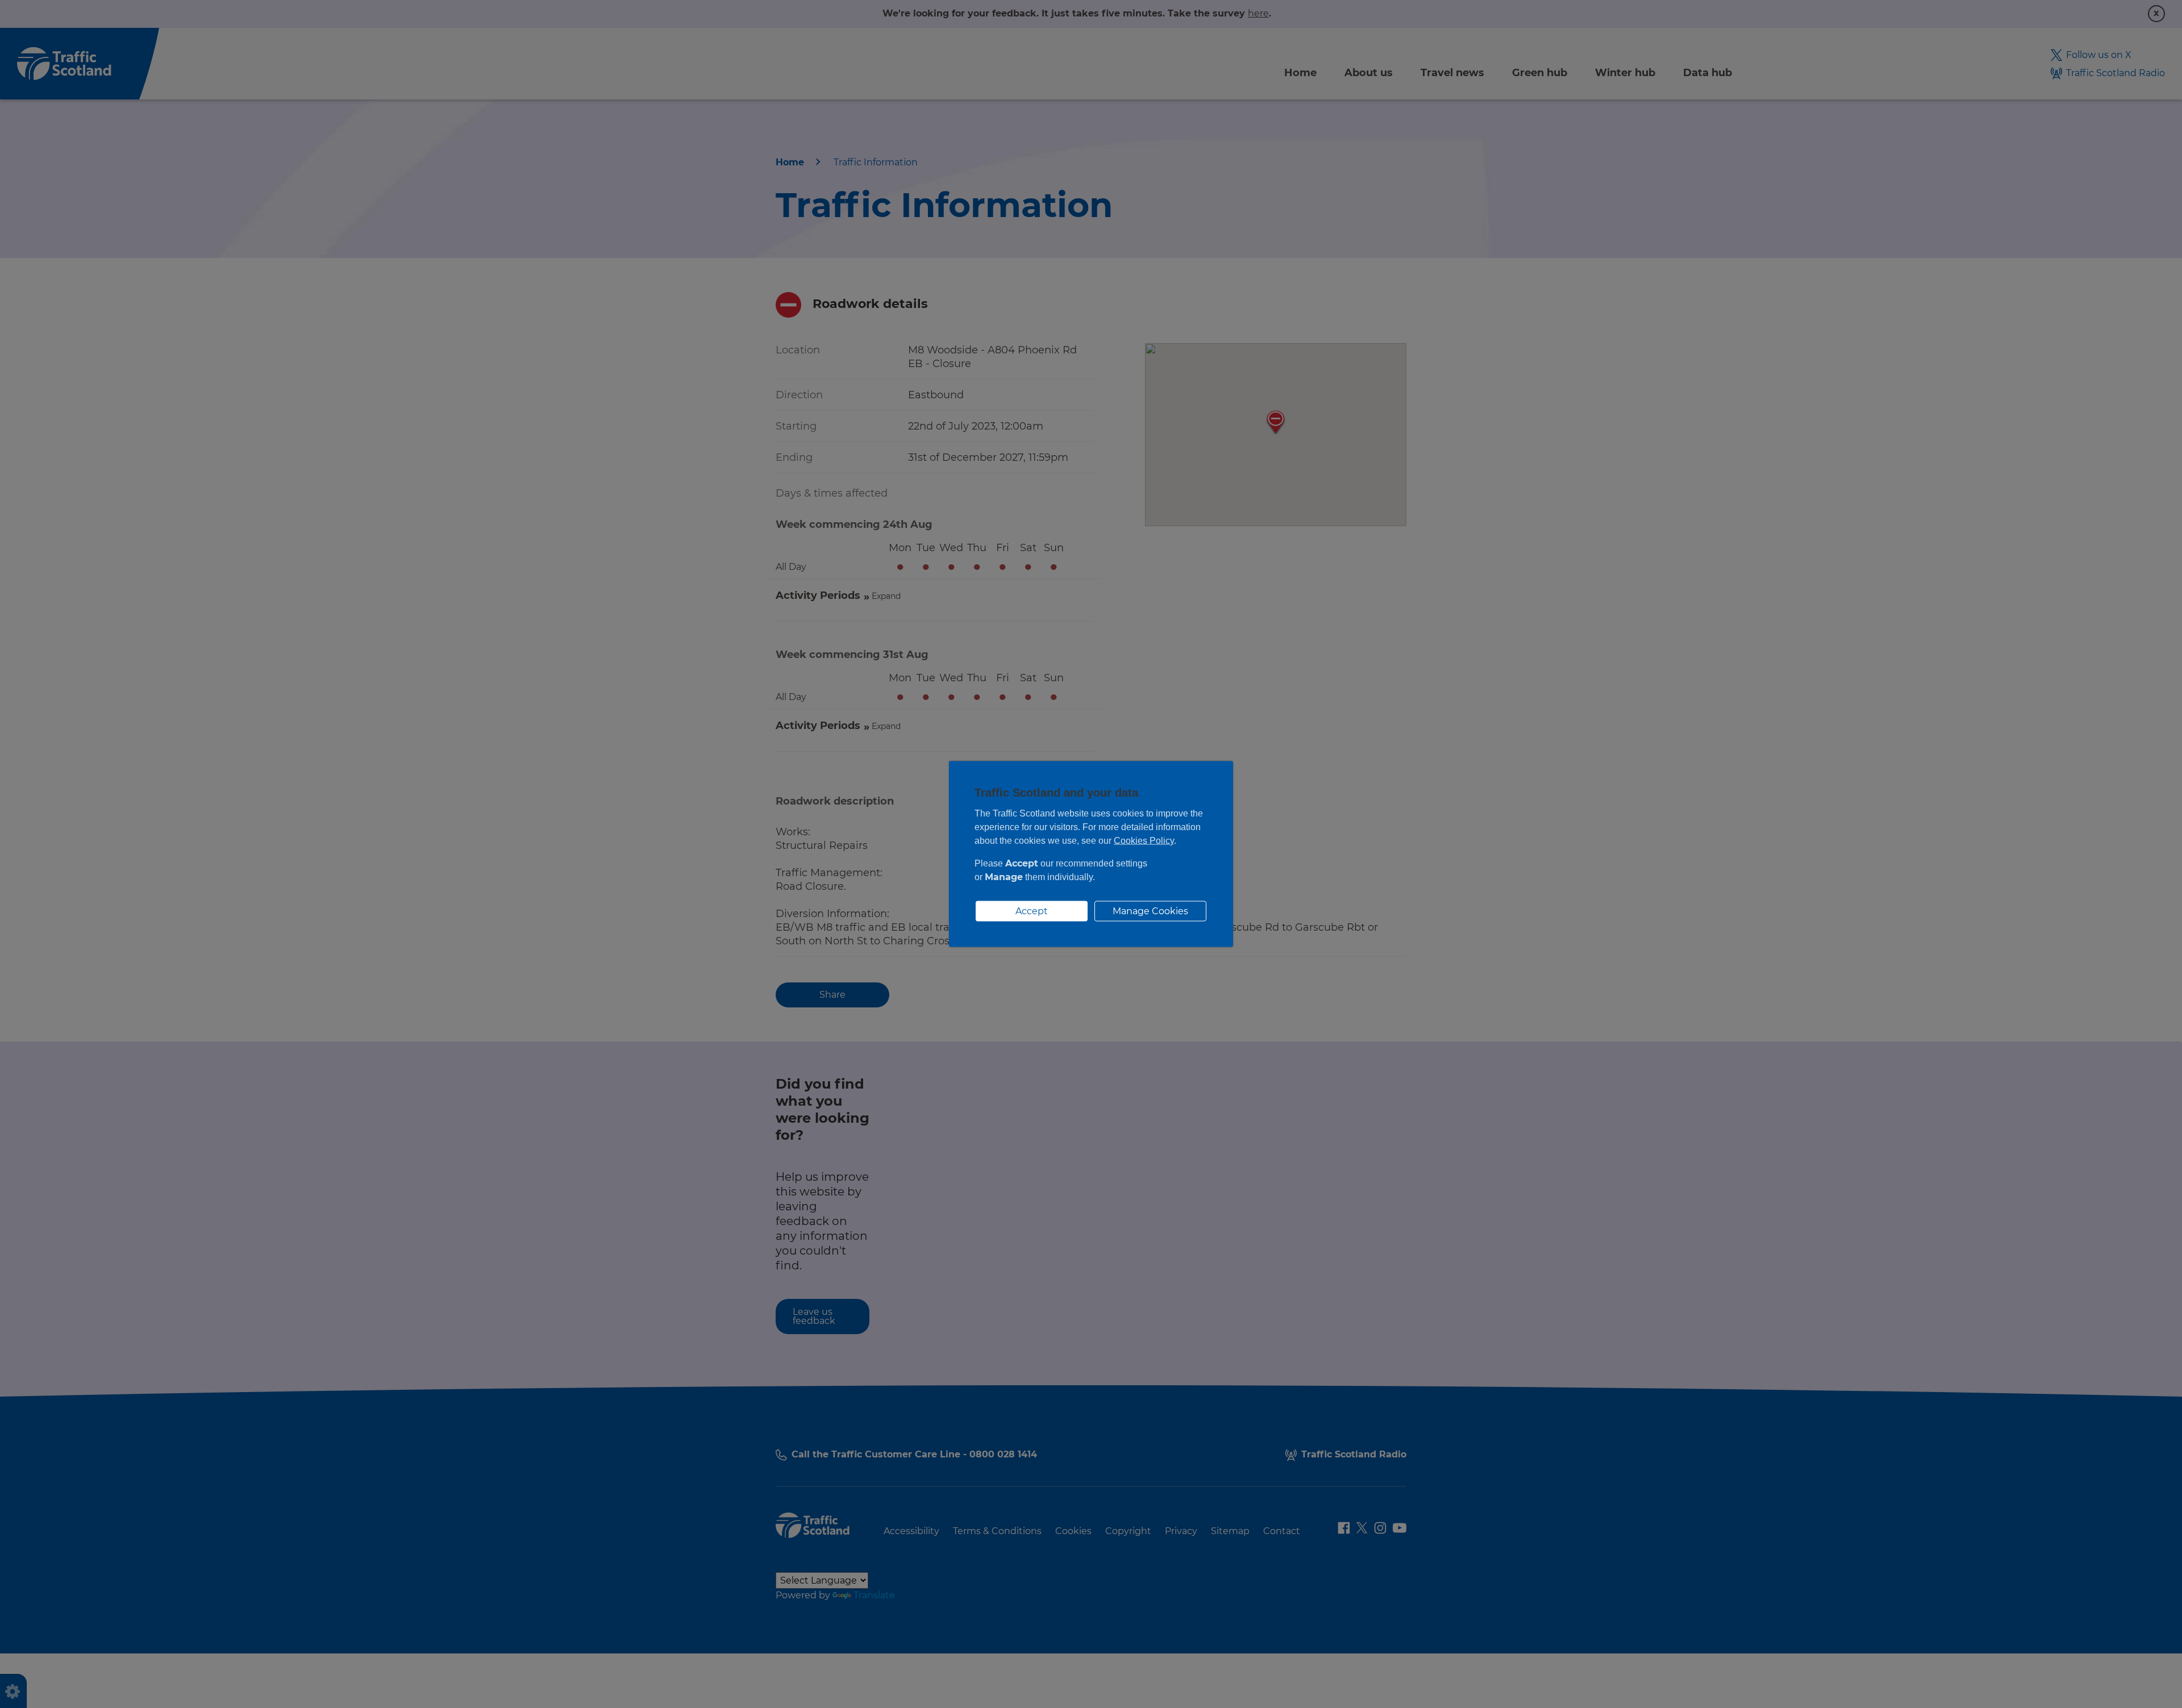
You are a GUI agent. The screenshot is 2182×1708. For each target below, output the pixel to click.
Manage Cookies (1150, 911)
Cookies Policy (1144, 841)
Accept (1032, 911)
